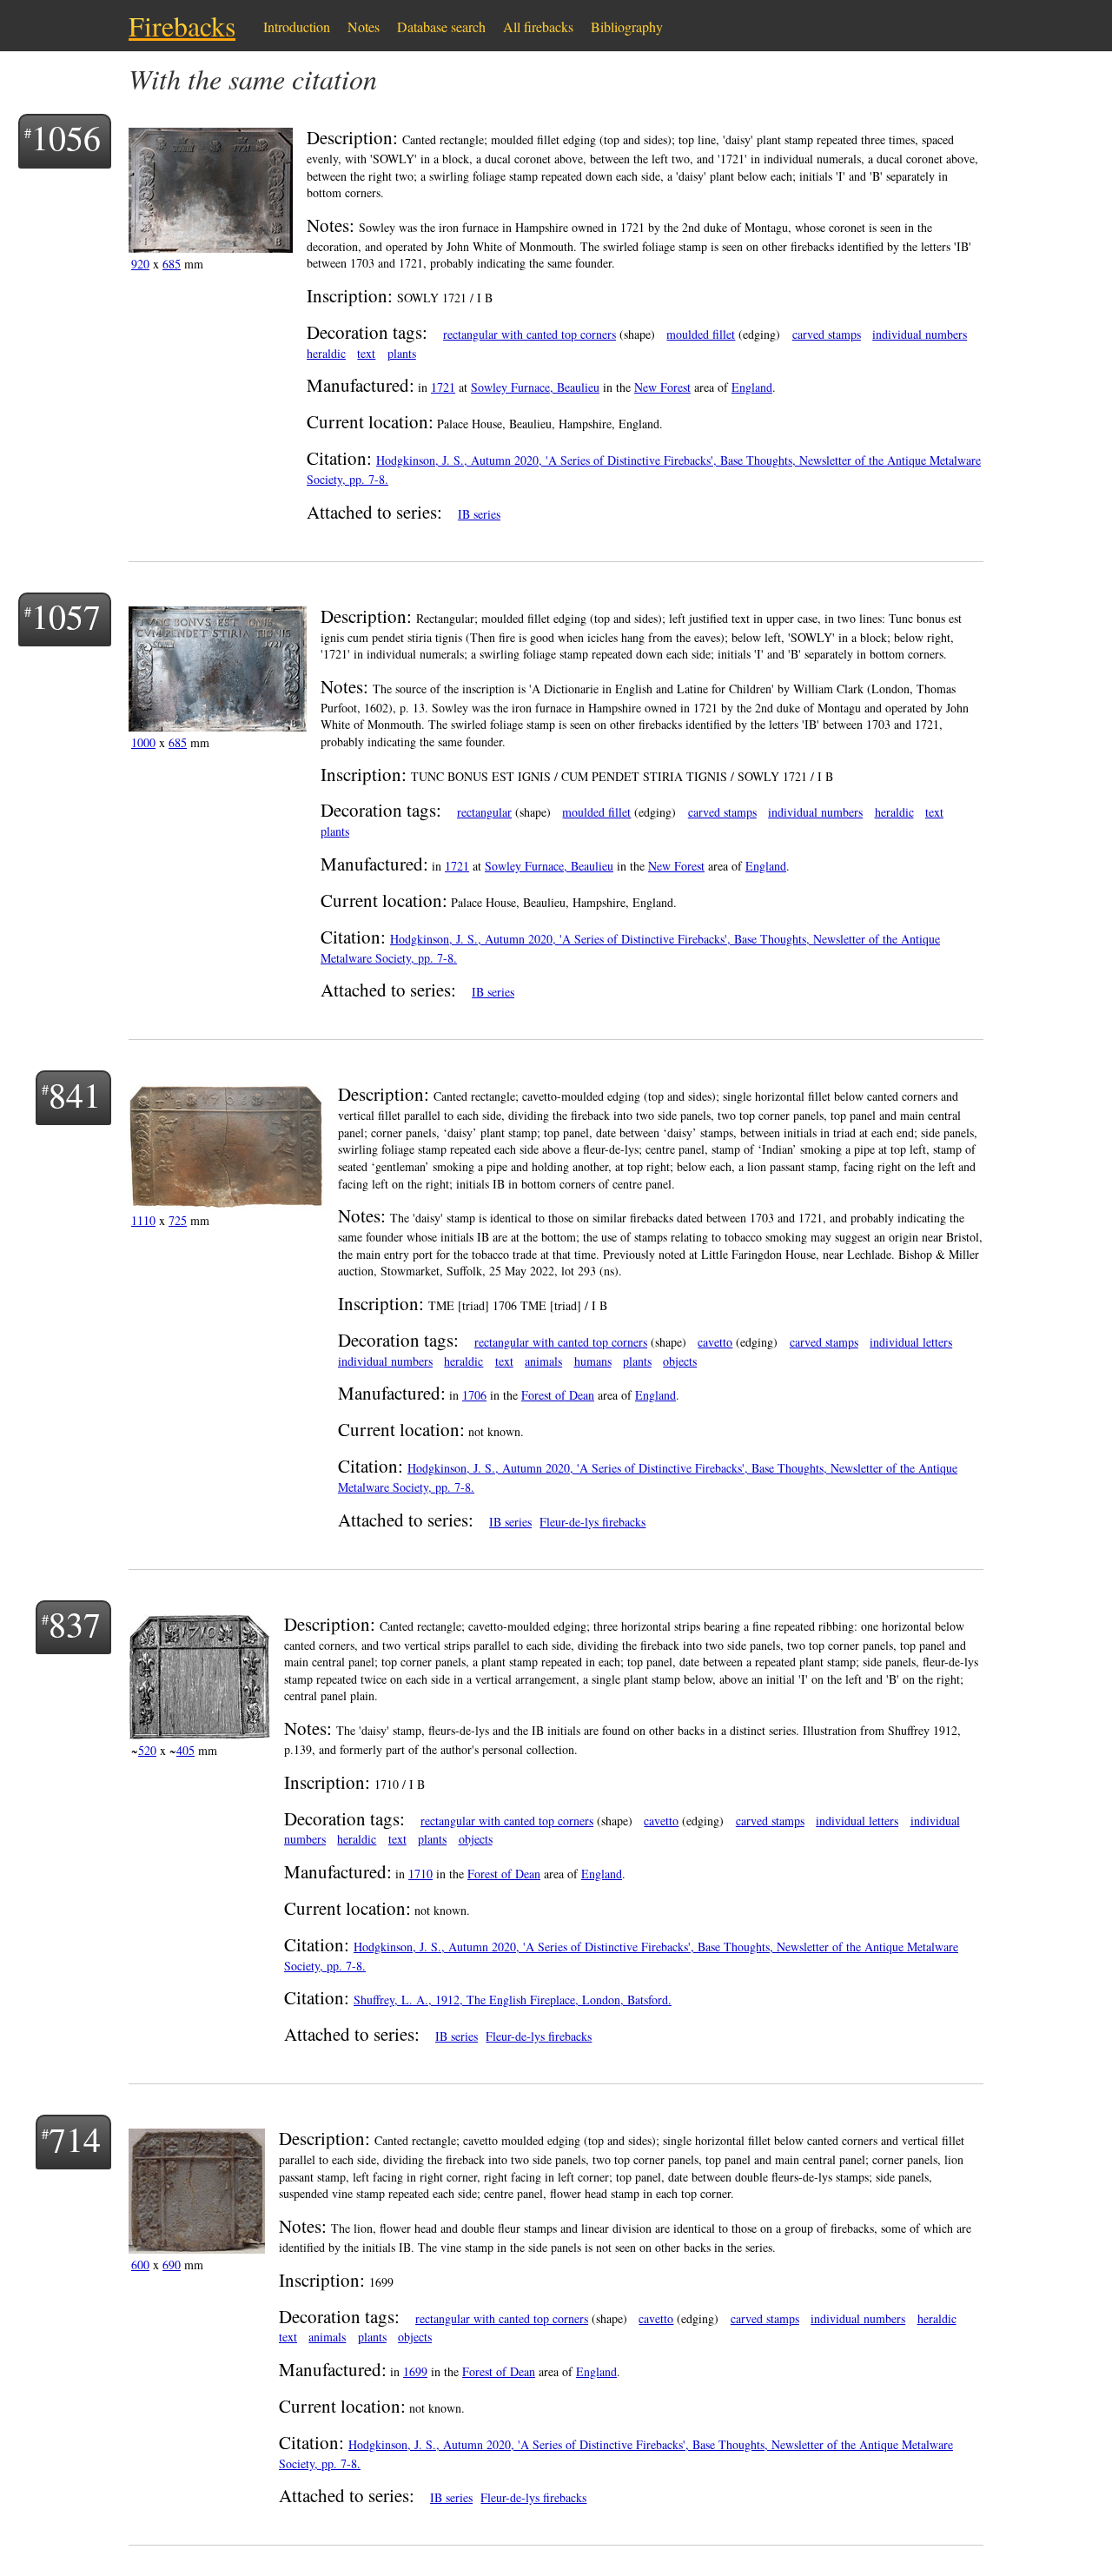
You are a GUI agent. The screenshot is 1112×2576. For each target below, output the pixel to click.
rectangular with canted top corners (530, 334)
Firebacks (182, 26)
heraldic (326, 353)
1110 (143, 1220)
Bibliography (627, 26)
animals (543, 1361)
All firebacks (538, 26)
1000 (143, 742)
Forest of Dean (558, 1395)
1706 (474, 1395)
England (752, 387)
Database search (441, 26)
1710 (420, 1874)
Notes (364, 26)
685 (172, 264)
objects (680, 1361)
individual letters (911, 1342)
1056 (66, 137)
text (366, 353)
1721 (443, 387)
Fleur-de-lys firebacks (592, 1522)
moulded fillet (701, 334)
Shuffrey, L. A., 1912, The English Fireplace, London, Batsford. (513, 2000)
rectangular (484, 812)
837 (75, 1623)
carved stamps (827, 334)
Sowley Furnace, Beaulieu (535, 387)
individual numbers (920, 334)
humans (593, 1361)
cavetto (715, 1342)
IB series (479, 514)
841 (75, 1094)
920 (140, 264)
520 (147, 1750)
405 (185, 1750)
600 (140, 2265)
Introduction (297, 26)
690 (172, 2265)
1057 (66, 616)
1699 (415, 2371)
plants (402, 353)
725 (178, 1220)
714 (75, 2139)
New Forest (662, 387)
